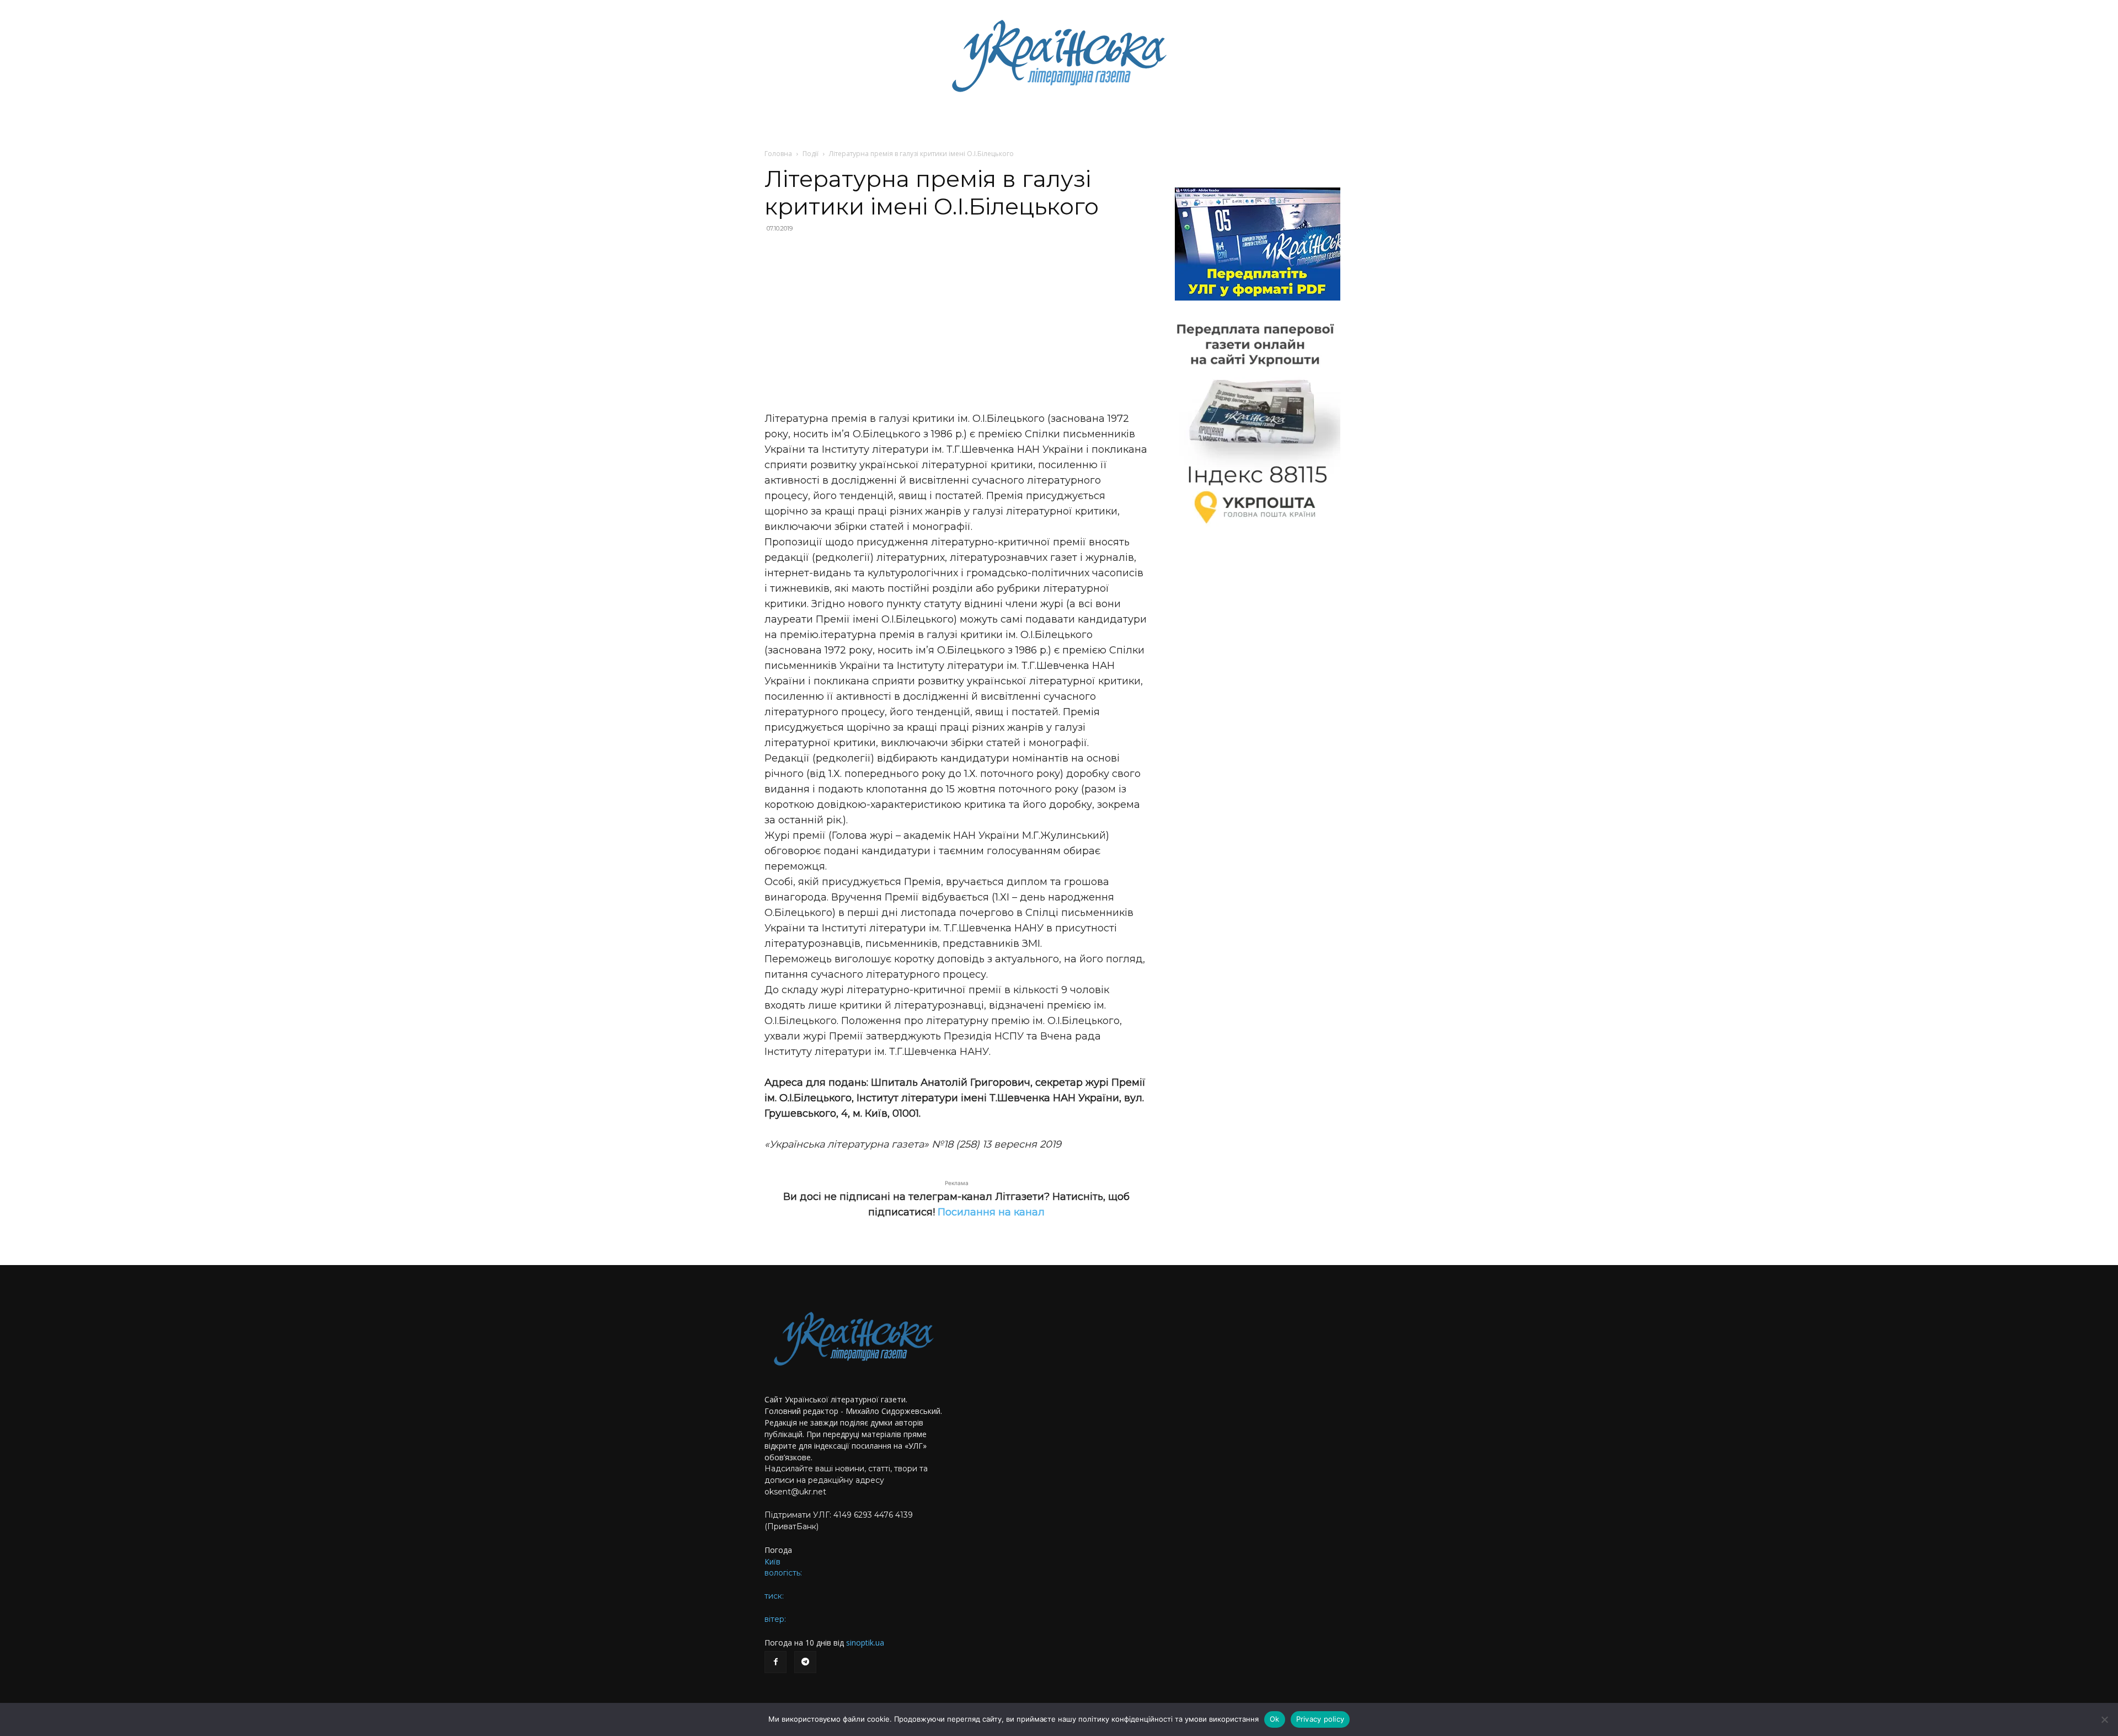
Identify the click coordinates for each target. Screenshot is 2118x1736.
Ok (1275, 1719)
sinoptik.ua (865, 1643)
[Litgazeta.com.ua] (1059, 55)
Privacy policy (1320, 1719)
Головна (778, 154)
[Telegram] (805, 1662)
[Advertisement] (956, 322)
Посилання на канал (991, 1212)
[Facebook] (775, 1662)
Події (811, 154)
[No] (2104, 1719)
